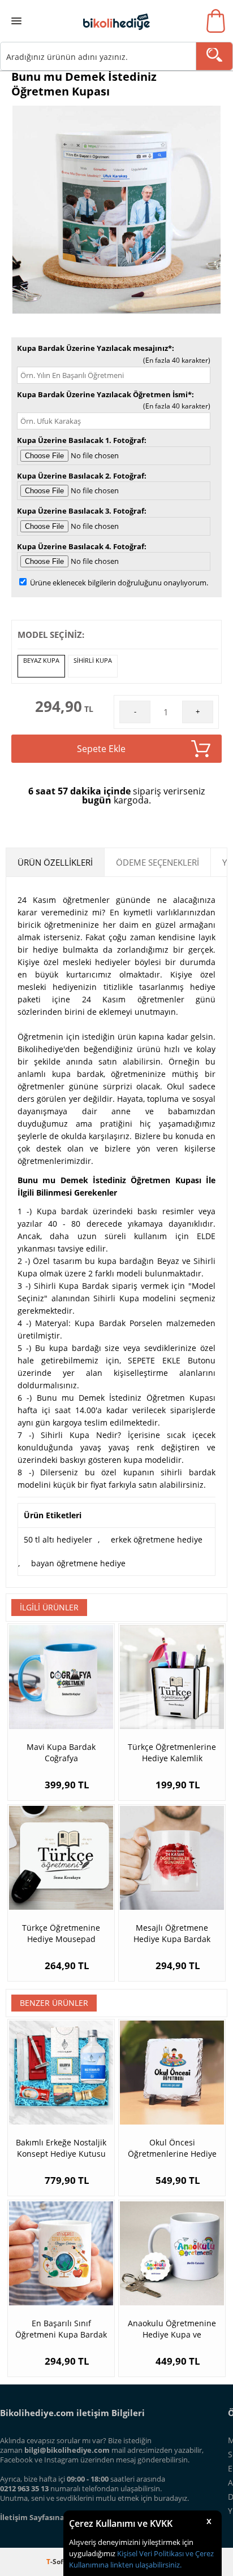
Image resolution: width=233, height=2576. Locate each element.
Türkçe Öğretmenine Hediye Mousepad (61, 1933)
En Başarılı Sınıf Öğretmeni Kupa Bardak (61, 2329)
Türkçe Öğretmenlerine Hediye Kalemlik (172, 1752)
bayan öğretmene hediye (78, 1563)
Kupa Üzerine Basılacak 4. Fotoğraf (81, 546)
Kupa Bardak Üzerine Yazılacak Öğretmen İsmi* (104, 394)
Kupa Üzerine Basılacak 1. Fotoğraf (81, 440)
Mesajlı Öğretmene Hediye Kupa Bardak (172, 1933)
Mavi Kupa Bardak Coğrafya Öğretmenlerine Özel (61, 1753)
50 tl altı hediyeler (58, 1539)
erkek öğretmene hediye (157, 1539)
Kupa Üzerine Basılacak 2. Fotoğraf (81, 476)
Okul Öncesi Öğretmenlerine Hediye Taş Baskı (172, 2148)
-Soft (57, 2562)
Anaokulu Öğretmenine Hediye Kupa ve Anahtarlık (172, 2329)
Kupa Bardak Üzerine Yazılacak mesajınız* (94, 348)
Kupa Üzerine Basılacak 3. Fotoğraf (81, 511)
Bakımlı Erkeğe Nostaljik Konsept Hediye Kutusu (61, 2148)
